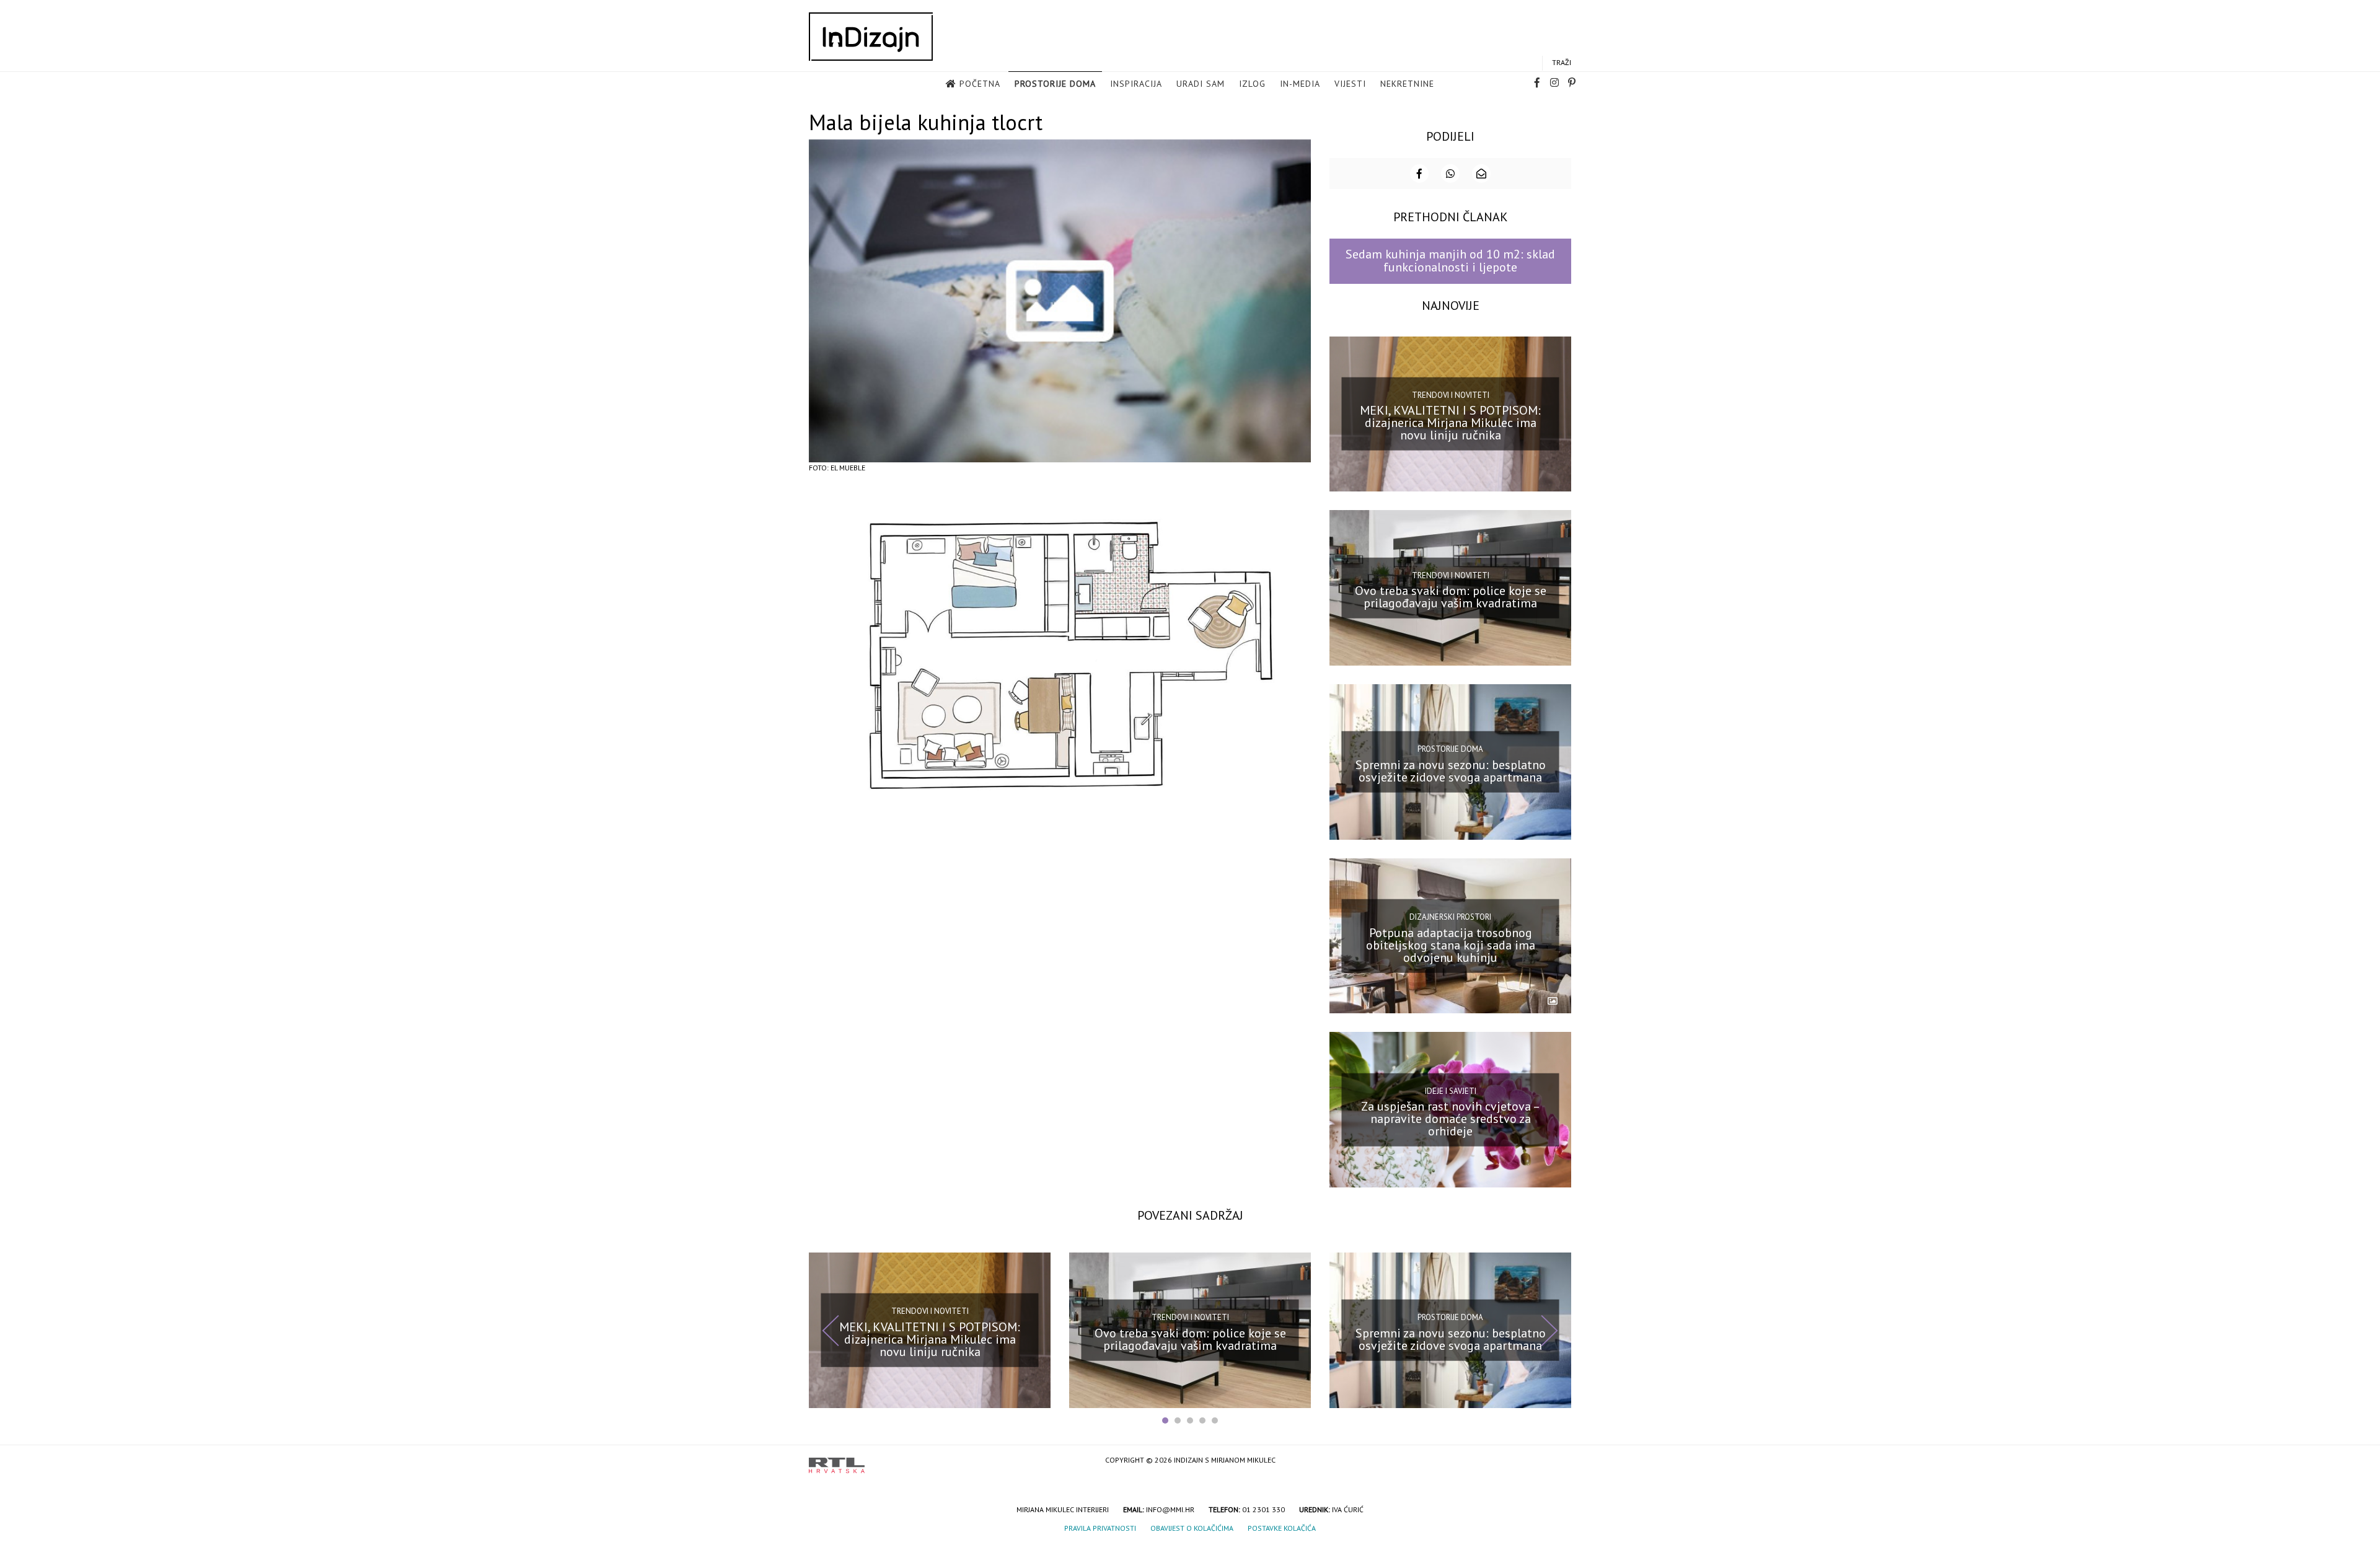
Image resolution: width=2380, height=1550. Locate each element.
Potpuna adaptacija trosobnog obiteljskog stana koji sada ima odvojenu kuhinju (1451, 945)
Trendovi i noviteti (1451, 395)
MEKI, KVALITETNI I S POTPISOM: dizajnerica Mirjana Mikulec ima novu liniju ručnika (1450, 423)
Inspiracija (1136, 84)
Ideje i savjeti (1451, 1090)
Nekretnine (1407, 84)
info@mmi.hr (1170, 1509)
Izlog (1252, 84)
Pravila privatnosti (1100, 1528)
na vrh (1559, 1461)
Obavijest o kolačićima (1192, 1528)
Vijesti (1350, 84)
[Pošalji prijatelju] (1481, 174)
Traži (1562, 62)
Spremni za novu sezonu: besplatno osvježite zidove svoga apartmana (1451, 771)
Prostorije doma (1055, 84)
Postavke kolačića (1282, 1528)
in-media (1300, 84)
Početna (980, 84)
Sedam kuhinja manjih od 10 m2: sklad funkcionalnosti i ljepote (1450, 261)
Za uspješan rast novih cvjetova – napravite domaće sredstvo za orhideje (1451, 1119)
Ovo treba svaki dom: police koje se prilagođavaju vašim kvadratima (1451, 597)
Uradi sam (1201, 84)
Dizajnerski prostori (1450, 917)
